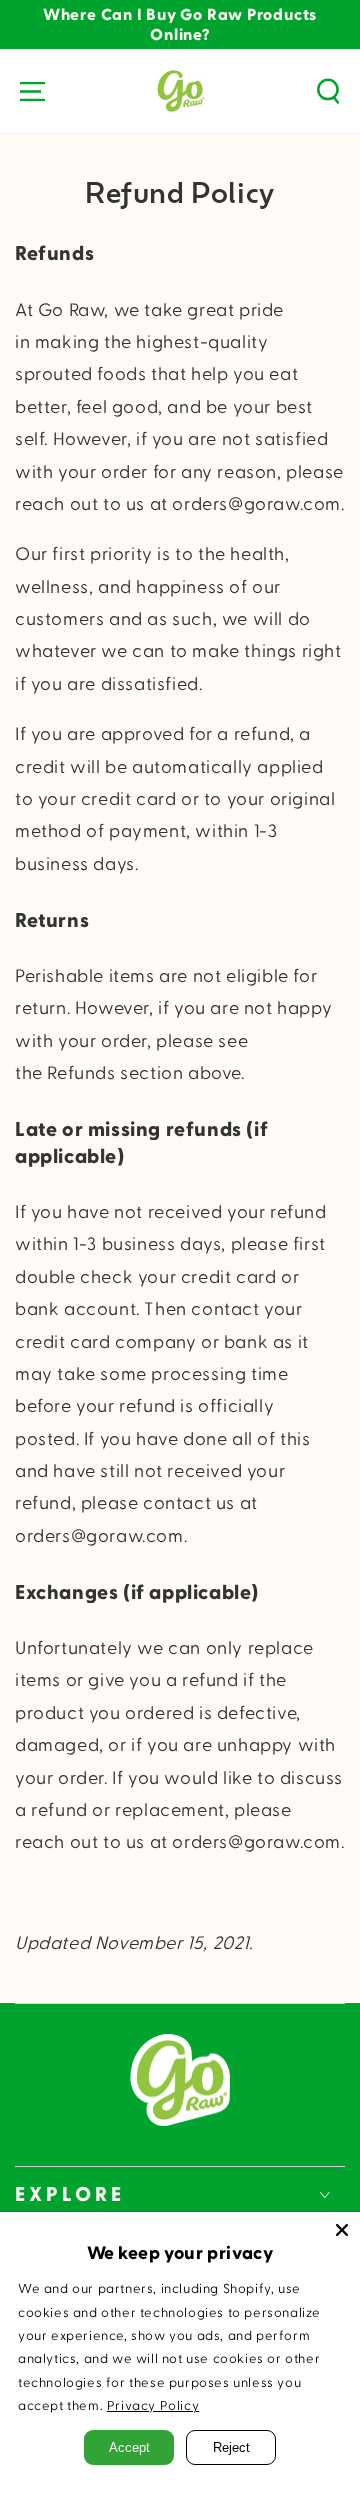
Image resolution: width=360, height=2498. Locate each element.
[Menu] (32, 91)
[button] (328, 91)
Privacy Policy (153, 2406)
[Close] (342, 2230)
